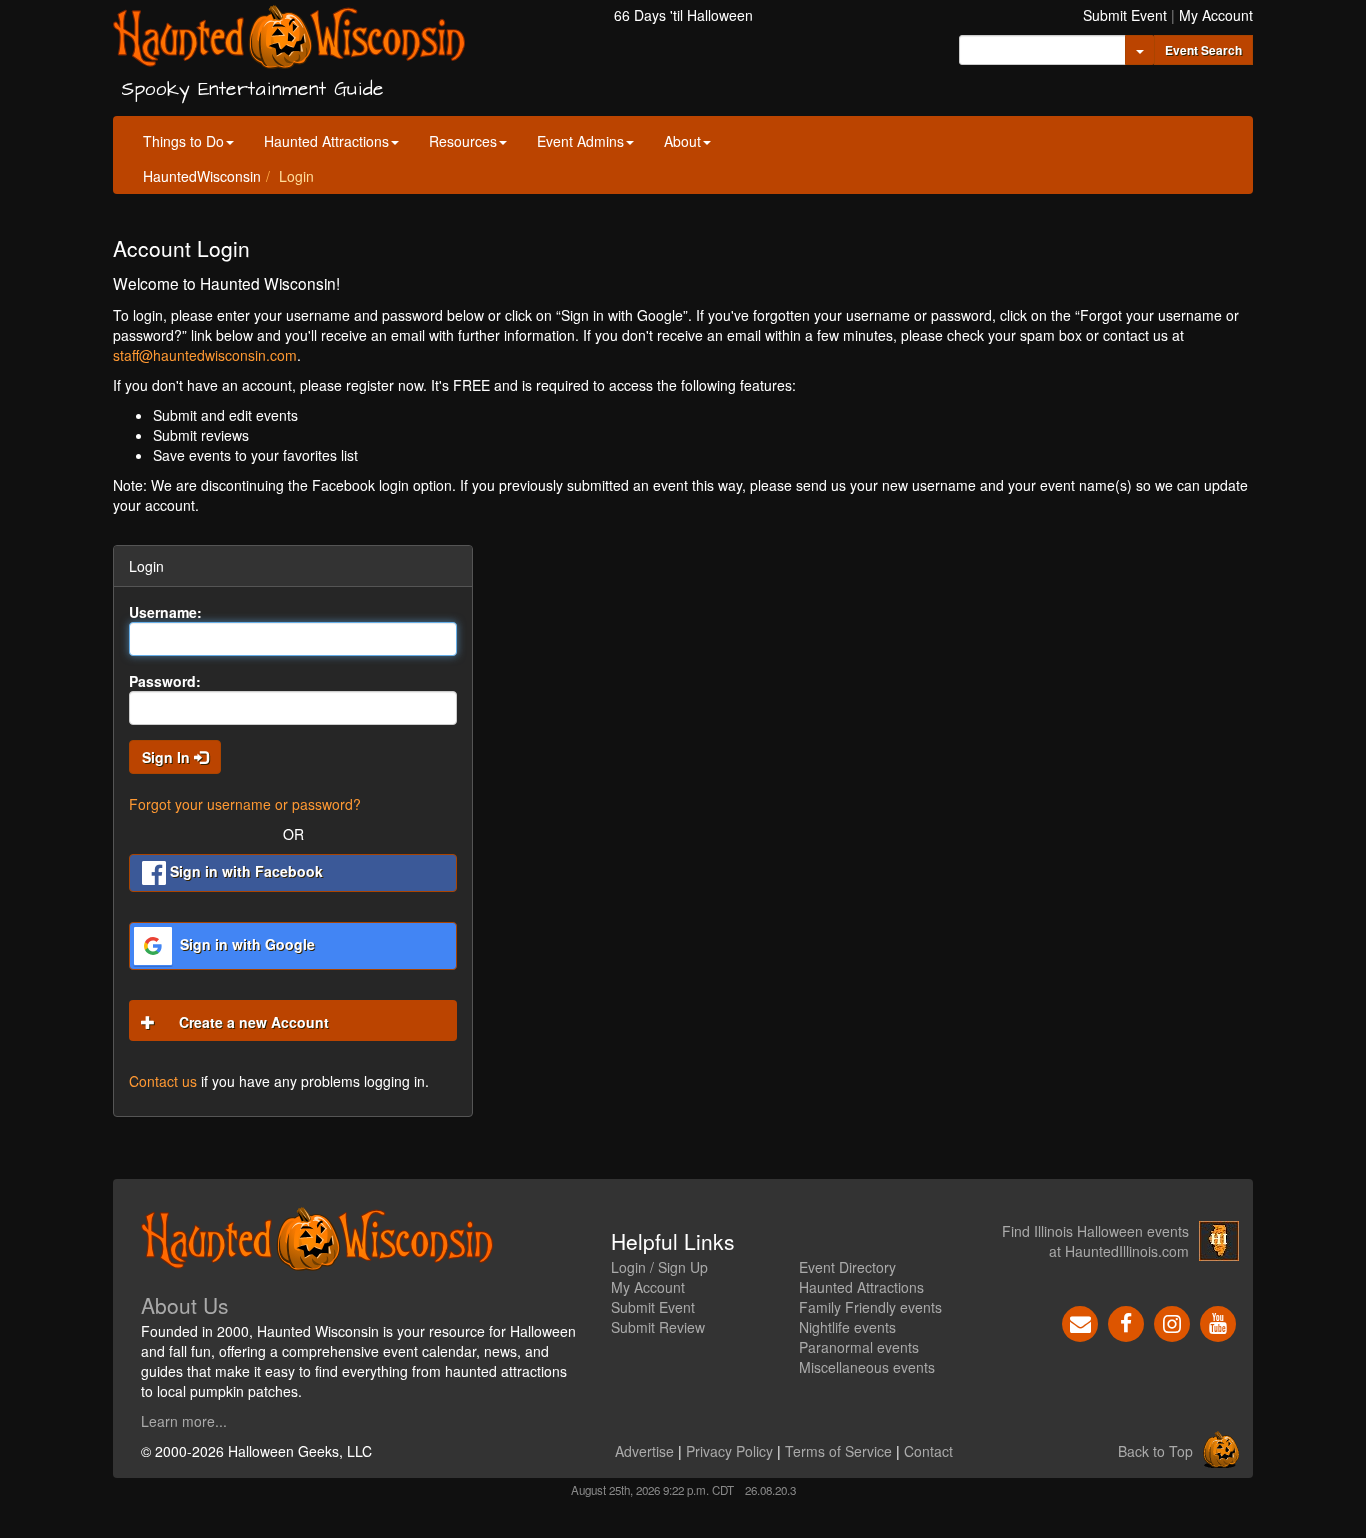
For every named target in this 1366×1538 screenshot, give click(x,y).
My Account (1216, 15)
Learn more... (184, 1421)
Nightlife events (847, 1327)
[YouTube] (1218, 1322)
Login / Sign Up (659, 1267)
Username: (165, 612)
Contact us (163, 1081)
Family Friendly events (870, 1307)
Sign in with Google (245, 944)
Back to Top (1155, 1451)
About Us (185, 1305)
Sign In (168, 757)
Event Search (1203, 50)
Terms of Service (838, 1451)
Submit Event (1125, 15)
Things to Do (183, 141)
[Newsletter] (1080, 1322)
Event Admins (580, 141)
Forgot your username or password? (245, 804)
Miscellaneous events (867, 1367)
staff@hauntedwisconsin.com (205, 355)
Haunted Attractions (326, 141)
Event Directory (847, 1267)
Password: (165, 681)
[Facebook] (1126, 1322)
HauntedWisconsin (202, 176)
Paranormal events (859, 1347)
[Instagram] (1172, 1322)
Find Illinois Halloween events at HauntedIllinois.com (1095, 1241)
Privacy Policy (729, 1451)
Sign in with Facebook (244, 871)
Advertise (644, 1451)
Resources (463, 141)
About (682, 141)
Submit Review (658, 1327)
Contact (928, 1451)
